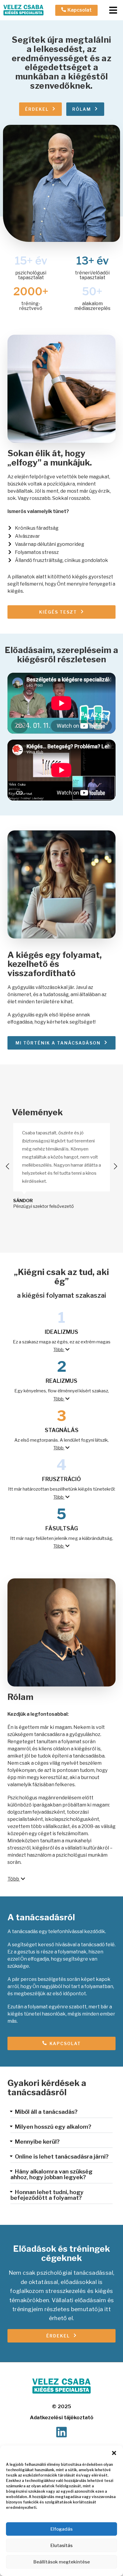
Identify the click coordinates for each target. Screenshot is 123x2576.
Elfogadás (61, 2529)
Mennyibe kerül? (37, 2142)
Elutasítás (61, 2546)
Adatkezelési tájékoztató (62, 2417)
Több (59, 1350)
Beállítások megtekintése (62, 2562)
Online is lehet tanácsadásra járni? (62, 2157)
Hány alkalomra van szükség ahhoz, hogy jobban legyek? (51, 2174)
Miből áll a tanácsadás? (46, 2112)
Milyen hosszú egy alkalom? (53, 2127)
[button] (114, 2453)
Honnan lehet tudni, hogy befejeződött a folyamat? (47, 2195)
